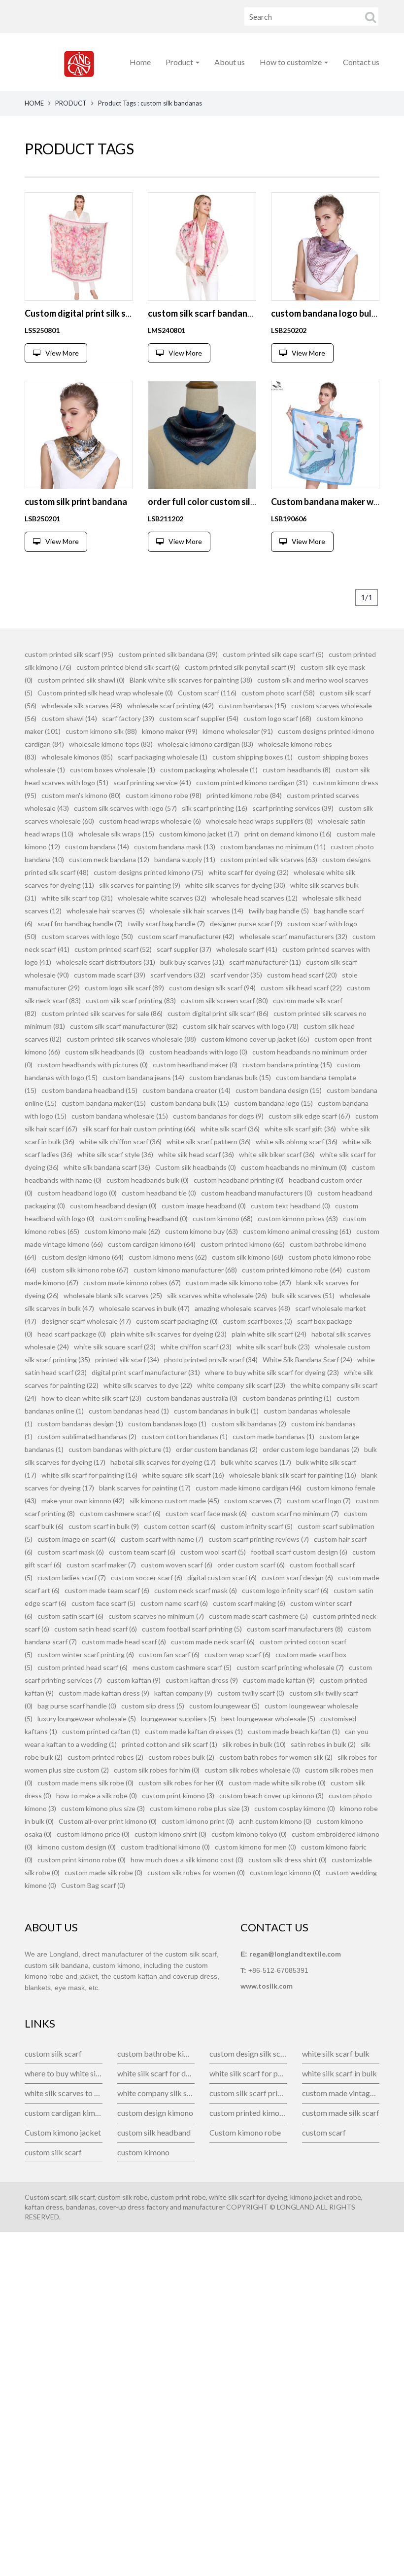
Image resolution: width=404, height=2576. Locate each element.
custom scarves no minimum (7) (156, 1616)
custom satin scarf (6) (70, 1616)
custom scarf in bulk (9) (104, 1526)
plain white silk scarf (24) (269, 1334)
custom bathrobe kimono (156, 2053)
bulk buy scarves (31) (192, 962)
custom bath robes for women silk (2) (276, 1757)
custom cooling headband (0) (144, 1218)
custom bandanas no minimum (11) (273, 847)
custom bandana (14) (97, 847)
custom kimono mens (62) (168, 1257)
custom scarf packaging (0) (177, 1321)
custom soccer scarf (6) (147, 1578)
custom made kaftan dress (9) (104, 1693)
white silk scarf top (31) (77, 898)
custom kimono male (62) (122, 1231)
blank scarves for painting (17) (145, 1488)
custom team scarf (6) (142, 1552)
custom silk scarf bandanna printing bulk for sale (245, 313)
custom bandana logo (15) (273, 1103)
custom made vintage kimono (341, 2093)
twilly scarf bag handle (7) (166, 924)
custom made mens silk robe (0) (85, 1783)
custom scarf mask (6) (71, 1552)
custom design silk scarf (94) (212, 988)
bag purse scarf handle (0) (77, 1706)
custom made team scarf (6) (107, 1590)
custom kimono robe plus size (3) (200, 1808)
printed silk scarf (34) (127, 1360)
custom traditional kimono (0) (165, 1847)
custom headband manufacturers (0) (257, 1193)
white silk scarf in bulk (339, 2073)
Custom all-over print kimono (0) (108, 1821)
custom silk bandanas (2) (249, 1424)
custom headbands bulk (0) (148, 1180)
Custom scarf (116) (207, 693)
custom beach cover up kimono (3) (271, 1796)
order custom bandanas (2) (217, 1449)
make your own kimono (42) (83, 1501)
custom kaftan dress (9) (202, 1680)
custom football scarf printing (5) (192, 1629)
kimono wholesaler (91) (238, 731)
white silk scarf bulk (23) (273, 1347)
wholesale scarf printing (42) (170, 706)
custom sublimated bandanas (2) (87, 1436)
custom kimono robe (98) (164, 795)
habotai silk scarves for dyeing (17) (163, 1462)
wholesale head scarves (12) (254, 898)
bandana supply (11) (185, 859)
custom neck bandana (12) (109, 859)
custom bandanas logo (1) (167, 1424)
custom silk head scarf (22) (301, 988)
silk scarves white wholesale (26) (217, 1295)
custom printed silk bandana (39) (168, 654)
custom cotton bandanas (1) (185, 1436)
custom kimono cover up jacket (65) (255, 1039)
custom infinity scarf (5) (257, 1526)
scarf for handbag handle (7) (80, 924)
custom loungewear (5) (224, 1706)
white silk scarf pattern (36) (209, 1142)
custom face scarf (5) (103, 1603)
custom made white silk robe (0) (277, 1783)
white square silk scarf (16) (183, 1475)
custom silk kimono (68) (248, 1257)
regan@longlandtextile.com (295, 1954)
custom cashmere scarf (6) (120, 1513)
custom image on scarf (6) (77, 1539)
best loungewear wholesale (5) (268, 1719)
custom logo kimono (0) (285, 1872)
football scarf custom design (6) (299, 1552)
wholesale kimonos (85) (77, 757)
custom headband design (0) (113, 1206)
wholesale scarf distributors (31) (106, 962)
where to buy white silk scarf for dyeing (64, 2073)
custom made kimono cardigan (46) (249, 1488)
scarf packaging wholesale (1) (163, 757)
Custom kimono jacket (63, 2132)
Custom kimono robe (245, 2132)
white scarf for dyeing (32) (249, 872)
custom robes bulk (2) (181, 1757)
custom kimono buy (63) (202, 1231)
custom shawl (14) (69, 718)
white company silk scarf (156, 2093)
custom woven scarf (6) (177, 1565)
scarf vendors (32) (178, 975)
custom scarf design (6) (297, 1578)
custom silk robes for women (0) (196, 1872)
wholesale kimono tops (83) (111, 744)
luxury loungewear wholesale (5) (87, 1719)
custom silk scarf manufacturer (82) (124, 1026)
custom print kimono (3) (178, 1796)
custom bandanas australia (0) (192, 1398)
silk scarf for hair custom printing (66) (139, 1129)
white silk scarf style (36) (115, 1154)
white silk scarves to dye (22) (148, 1385)
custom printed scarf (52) (113, 949)
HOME (34, 103)
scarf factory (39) (128, 718)
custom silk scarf (53, 2053)
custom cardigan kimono (64, 2113)
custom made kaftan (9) (279, 1680)
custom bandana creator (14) (186, 1090)
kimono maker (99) (170, 731)
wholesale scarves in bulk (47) (144, 1308)
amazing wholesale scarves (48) (242, 1308)
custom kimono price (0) (93, 1834)
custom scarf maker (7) (101, 1565)
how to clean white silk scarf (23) (91, 1398)
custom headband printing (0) (239, 1180)
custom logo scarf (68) (277, 718)
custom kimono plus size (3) (103, 1808)
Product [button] (180, 62)
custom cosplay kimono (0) (295, 1808)
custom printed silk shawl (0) (81, 680)
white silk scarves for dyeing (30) (235, 885)
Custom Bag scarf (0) (93, 1885)
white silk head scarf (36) (196, 1154)
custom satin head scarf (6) (96, 1629)
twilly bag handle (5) (279, 911)
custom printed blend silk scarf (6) (128, 667)
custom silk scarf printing (248, 2093)
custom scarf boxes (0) (257, 1321)
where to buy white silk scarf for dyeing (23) (272, 1372)
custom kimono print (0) (198, 1821)
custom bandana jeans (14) (143, 1077)
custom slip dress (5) (153, 1706)
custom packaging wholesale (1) (209, 770)
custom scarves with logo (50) (87, 936)
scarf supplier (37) (184, 949)
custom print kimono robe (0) (82, 1860)
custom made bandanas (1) (273, 1436)
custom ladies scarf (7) (72, 1578)
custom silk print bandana (76, 502)
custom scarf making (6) (249, 1603)
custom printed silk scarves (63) (269, 859)
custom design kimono (155, 2113)
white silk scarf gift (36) (300, 1129)
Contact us (361, 62)
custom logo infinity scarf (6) (285, 1590)
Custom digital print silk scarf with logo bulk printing (129, 313)
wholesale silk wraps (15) (116, 834)
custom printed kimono (248, 2113)
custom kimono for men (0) (255, 1847)
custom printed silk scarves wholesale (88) (131, 1039)
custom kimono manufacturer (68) (185, 1270)
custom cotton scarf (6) (180, 1526)
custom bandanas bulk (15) (230, 1077)
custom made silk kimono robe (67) (238, 1283)
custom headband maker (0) (195, 1065)
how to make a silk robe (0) (97, 1796)
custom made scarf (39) (110, 975)
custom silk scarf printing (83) (131, 1000)
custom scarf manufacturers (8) (295, 1629)
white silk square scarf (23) (115, 1347)
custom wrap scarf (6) (237, 1654)
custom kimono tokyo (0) (249, 1834)
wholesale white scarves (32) (162, 898)
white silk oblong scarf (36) (297, 1142)
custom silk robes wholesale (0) (252, 1770)
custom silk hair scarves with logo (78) (241, 1026)
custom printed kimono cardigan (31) (252, 782)
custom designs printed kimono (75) (149, 872)
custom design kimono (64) (83, 1257)
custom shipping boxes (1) (252, 757)
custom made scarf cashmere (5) (258, 1616)
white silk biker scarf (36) (277, 1154)
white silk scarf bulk (336, 2053)
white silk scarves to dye (64, 2093)
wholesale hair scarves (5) (106, 911)
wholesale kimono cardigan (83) (205, 744)
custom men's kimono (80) (81, 795)
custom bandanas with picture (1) (120, 1449)
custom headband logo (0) (77, 1193)
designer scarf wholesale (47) (86, 1321)
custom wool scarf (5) (213, 1552)
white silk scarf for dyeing (156, 2073)
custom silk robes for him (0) (157, 1770)
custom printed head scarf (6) (83, 1667)
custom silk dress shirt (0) (287, 1860)
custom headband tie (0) (159, 1193)
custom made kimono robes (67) (132, 1283)
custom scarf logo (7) (319, 1501)
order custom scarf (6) (251, 1565)
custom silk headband (154, 2132)
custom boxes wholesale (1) (113, 770)
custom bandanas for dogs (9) (218, 1116)
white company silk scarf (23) (241, 1385)
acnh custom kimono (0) (275, 1821)
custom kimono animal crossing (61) (297, 1231)
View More (62, 353)
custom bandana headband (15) (89, 1090)
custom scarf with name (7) (162, 1539)
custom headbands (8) (297, 770)
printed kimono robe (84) (244, 795)
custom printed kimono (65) (243, 1244)
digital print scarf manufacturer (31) (146, 1372)
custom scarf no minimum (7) (295, 1513)
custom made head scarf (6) (124, 1642)
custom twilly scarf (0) (251, 1693)
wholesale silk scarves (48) (82, 706)
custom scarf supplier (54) (199, 718)
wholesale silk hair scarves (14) (197, 911)
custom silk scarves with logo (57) (125, 808)
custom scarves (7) (253, 1501)
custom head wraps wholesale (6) (150, 821)
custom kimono (143, 2152)
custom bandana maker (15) (104, 1103)
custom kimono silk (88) (101, 731)
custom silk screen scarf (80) (224, 1000)
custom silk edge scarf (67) (309, 1116)
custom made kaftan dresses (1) (194, 1731)
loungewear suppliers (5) (179, 1719)
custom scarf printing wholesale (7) (290, 1667)
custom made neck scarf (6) (213, 1642)
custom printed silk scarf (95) (69, 654)
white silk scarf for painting (248, 2073)
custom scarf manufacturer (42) (186, 936)
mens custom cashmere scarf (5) (182, 1667)
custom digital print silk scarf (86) (218, 1013)
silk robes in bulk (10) (254, 1744)
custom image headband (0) (204, 1206)
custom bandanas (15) (252, 706)
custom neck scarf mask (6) (196, 1590)
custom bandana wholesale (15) (120, 1116)
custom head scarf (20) (302, 975)
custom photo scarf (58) (278, 693)
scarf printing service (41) (152, 782)
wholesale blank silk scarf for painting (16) (293, 1475)
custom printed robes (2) (105, 1757)
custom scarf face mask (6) (206, 1513)
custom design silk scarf (248, 2053)
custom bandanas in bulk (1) (216, 1411)
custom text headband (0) (290, 1206)
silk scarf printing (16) (215, 808)
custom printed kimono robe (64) (292, 1270)
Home (140, 62)
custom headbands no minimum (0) (294, 1167)
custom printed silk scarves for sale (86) (102, 1013)
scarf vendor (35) (236, 975)
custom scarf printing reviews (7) (259, 1539)
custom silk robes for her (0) (181, 1783)
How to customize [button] (291, 62)
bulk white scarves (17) (256, 1462)
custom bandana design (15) (279, 1090)
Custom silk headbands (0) (196, 1167)
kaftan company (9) (183, 1693)
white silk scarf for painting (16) (89, 1475)
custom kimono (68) (223, 1218)
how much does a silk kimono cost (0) (187, 1860)
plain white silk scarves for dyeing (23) (169, 1334)
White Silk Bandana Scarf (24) (307, 1360)
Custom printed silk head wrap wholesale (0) (105, 693)
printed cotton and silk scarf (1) (169, 1744)
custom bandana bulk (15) (190, 1103)
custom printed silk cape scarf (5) (273, 654)
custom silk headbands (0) (105, 1052)
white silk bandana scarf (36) (107, 1167)
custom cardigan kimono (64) (152, 1244)
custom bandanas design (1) (80, 1424)
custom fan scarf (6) (169, 1654)
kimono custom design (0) (77, 1847)
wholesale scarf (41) (247, 949)
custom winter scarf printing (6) (86, 1654)
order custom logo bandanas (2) (311, 1449)
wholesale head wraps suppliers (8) (259, 821)
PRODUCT (71, 103)
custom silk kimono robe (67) (85, 1270)
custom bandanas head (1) (129, 1411)
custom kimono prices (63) (298, 1218)
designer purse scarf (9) (246, 924)
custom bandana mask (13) (175, 847)
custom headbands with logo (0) (198, 1052)
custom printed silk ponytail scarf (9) (240, 667)
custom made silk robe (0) (103, 1872)
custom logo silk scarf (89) (124, 988)
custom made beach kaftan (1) (294, 1731)
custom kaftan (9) (134, 1680)
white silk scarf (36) (230, 1129)
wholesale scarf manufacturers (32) (293, 936)
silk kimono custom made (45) (174, 1501)
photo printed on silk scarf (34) (211, 1360)
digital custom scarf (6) (222, 1578)
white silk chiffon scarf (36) (120, 1142)
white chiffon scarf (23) (196, 1347)
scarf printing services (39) (293, 808)
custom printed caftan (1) (101, 1731)
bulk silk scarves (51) (303, 1295)
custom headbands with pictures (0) (93, 1065)
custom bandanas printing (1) (287, 1398)
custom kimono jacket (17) (199, 834)
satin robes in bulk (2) (323, 1744)
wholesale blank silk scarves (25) (113, 1295)
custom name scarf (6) (174, 1603)
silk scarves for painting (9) (140, 885)
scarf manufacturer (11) (265, 962)
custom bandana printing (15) (287, 1065)
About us (230, 62)
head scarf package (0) (72, 1334)
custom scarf (324, 2132)
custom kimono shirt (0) (170, 1834)
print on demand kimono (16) (288, 834)
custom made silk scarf (341, 2113)
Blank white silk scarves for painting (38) (191, 680)
